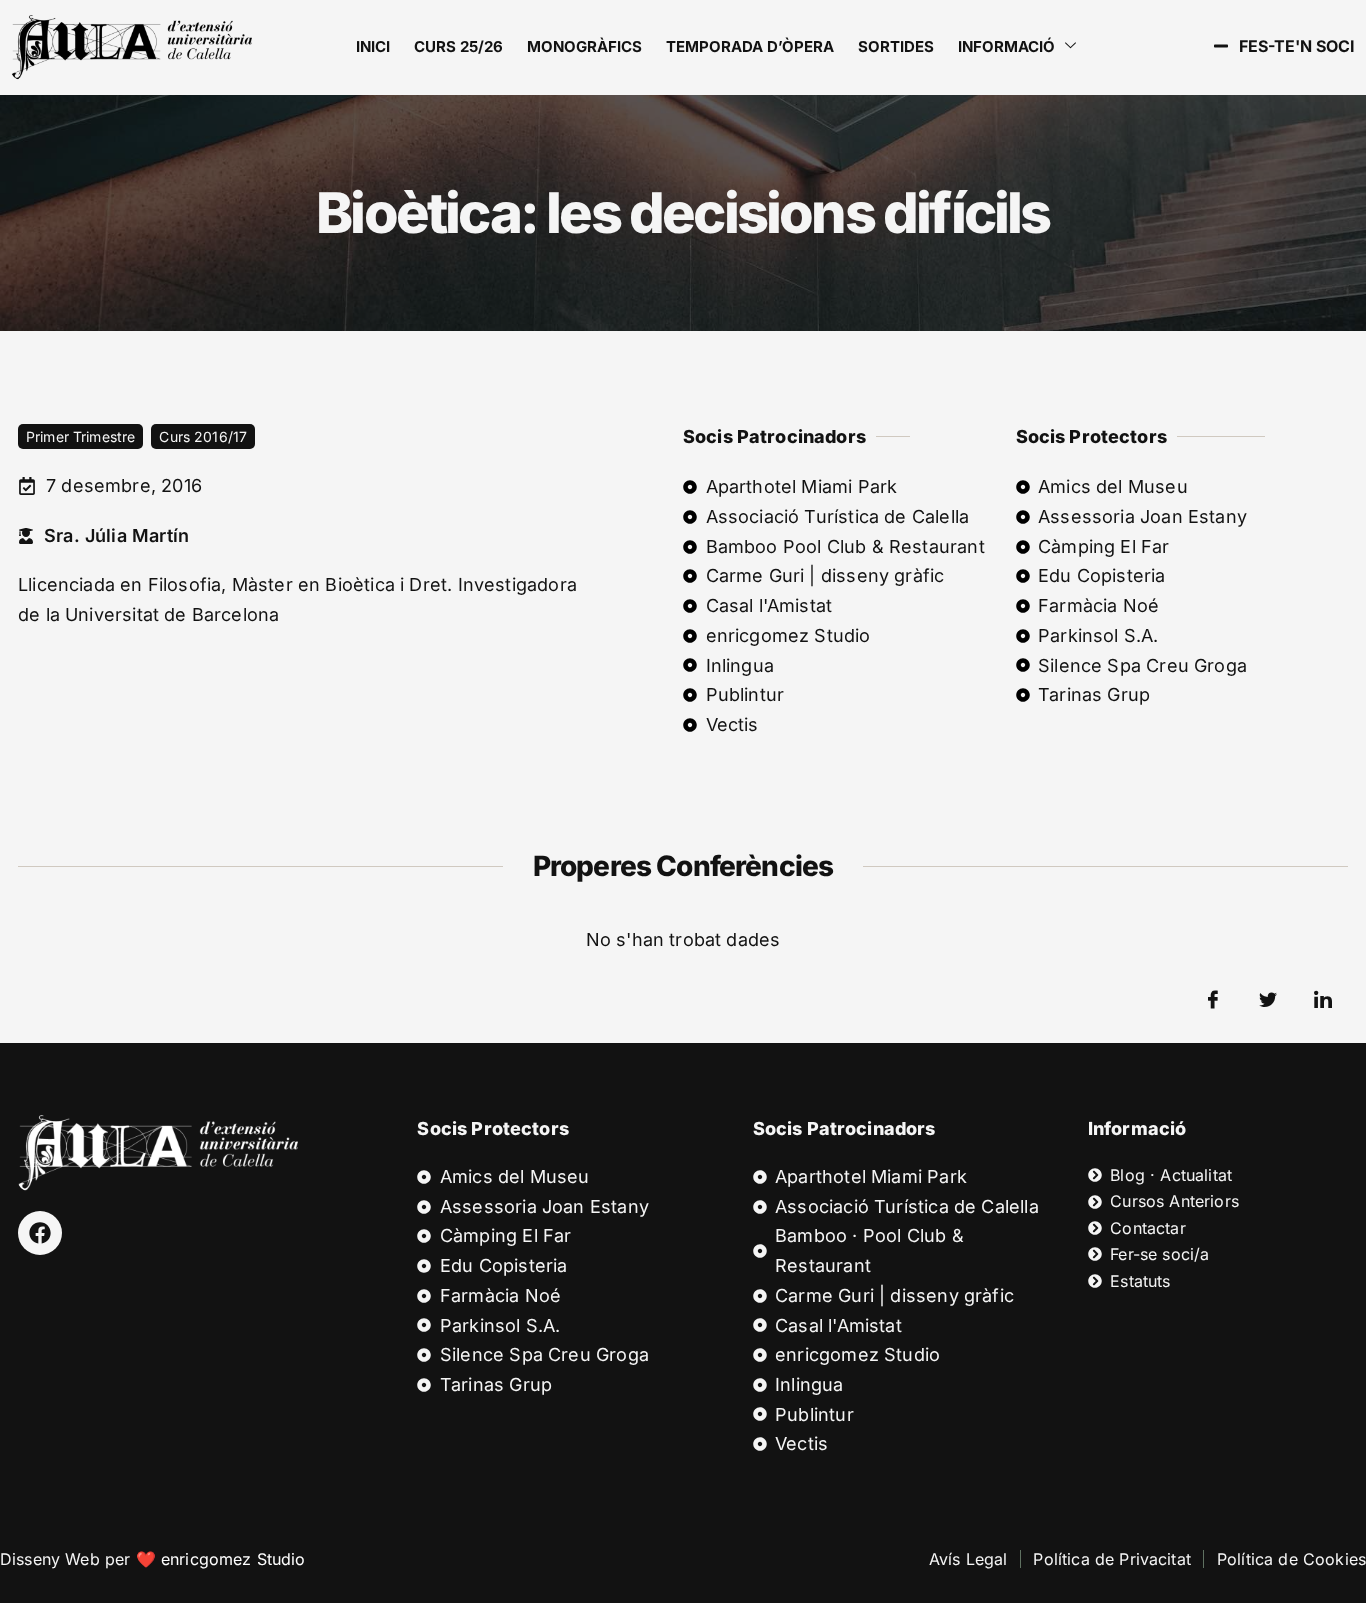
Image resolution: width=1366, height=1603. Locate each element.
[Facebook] (40, 1233)
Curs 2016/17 (203, 436)
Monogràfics (584, 46)
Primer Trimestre (80, 436)
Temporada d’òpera (750, 46)
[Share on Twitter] (1268, 1000)
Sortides (896, 46)
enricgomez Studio (233, 1559)
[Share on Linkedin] (1323, 1000)
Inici (373, 46)
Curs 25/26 (458, 46)
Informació (1006, 46)
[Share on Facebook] (1213, 1000)
